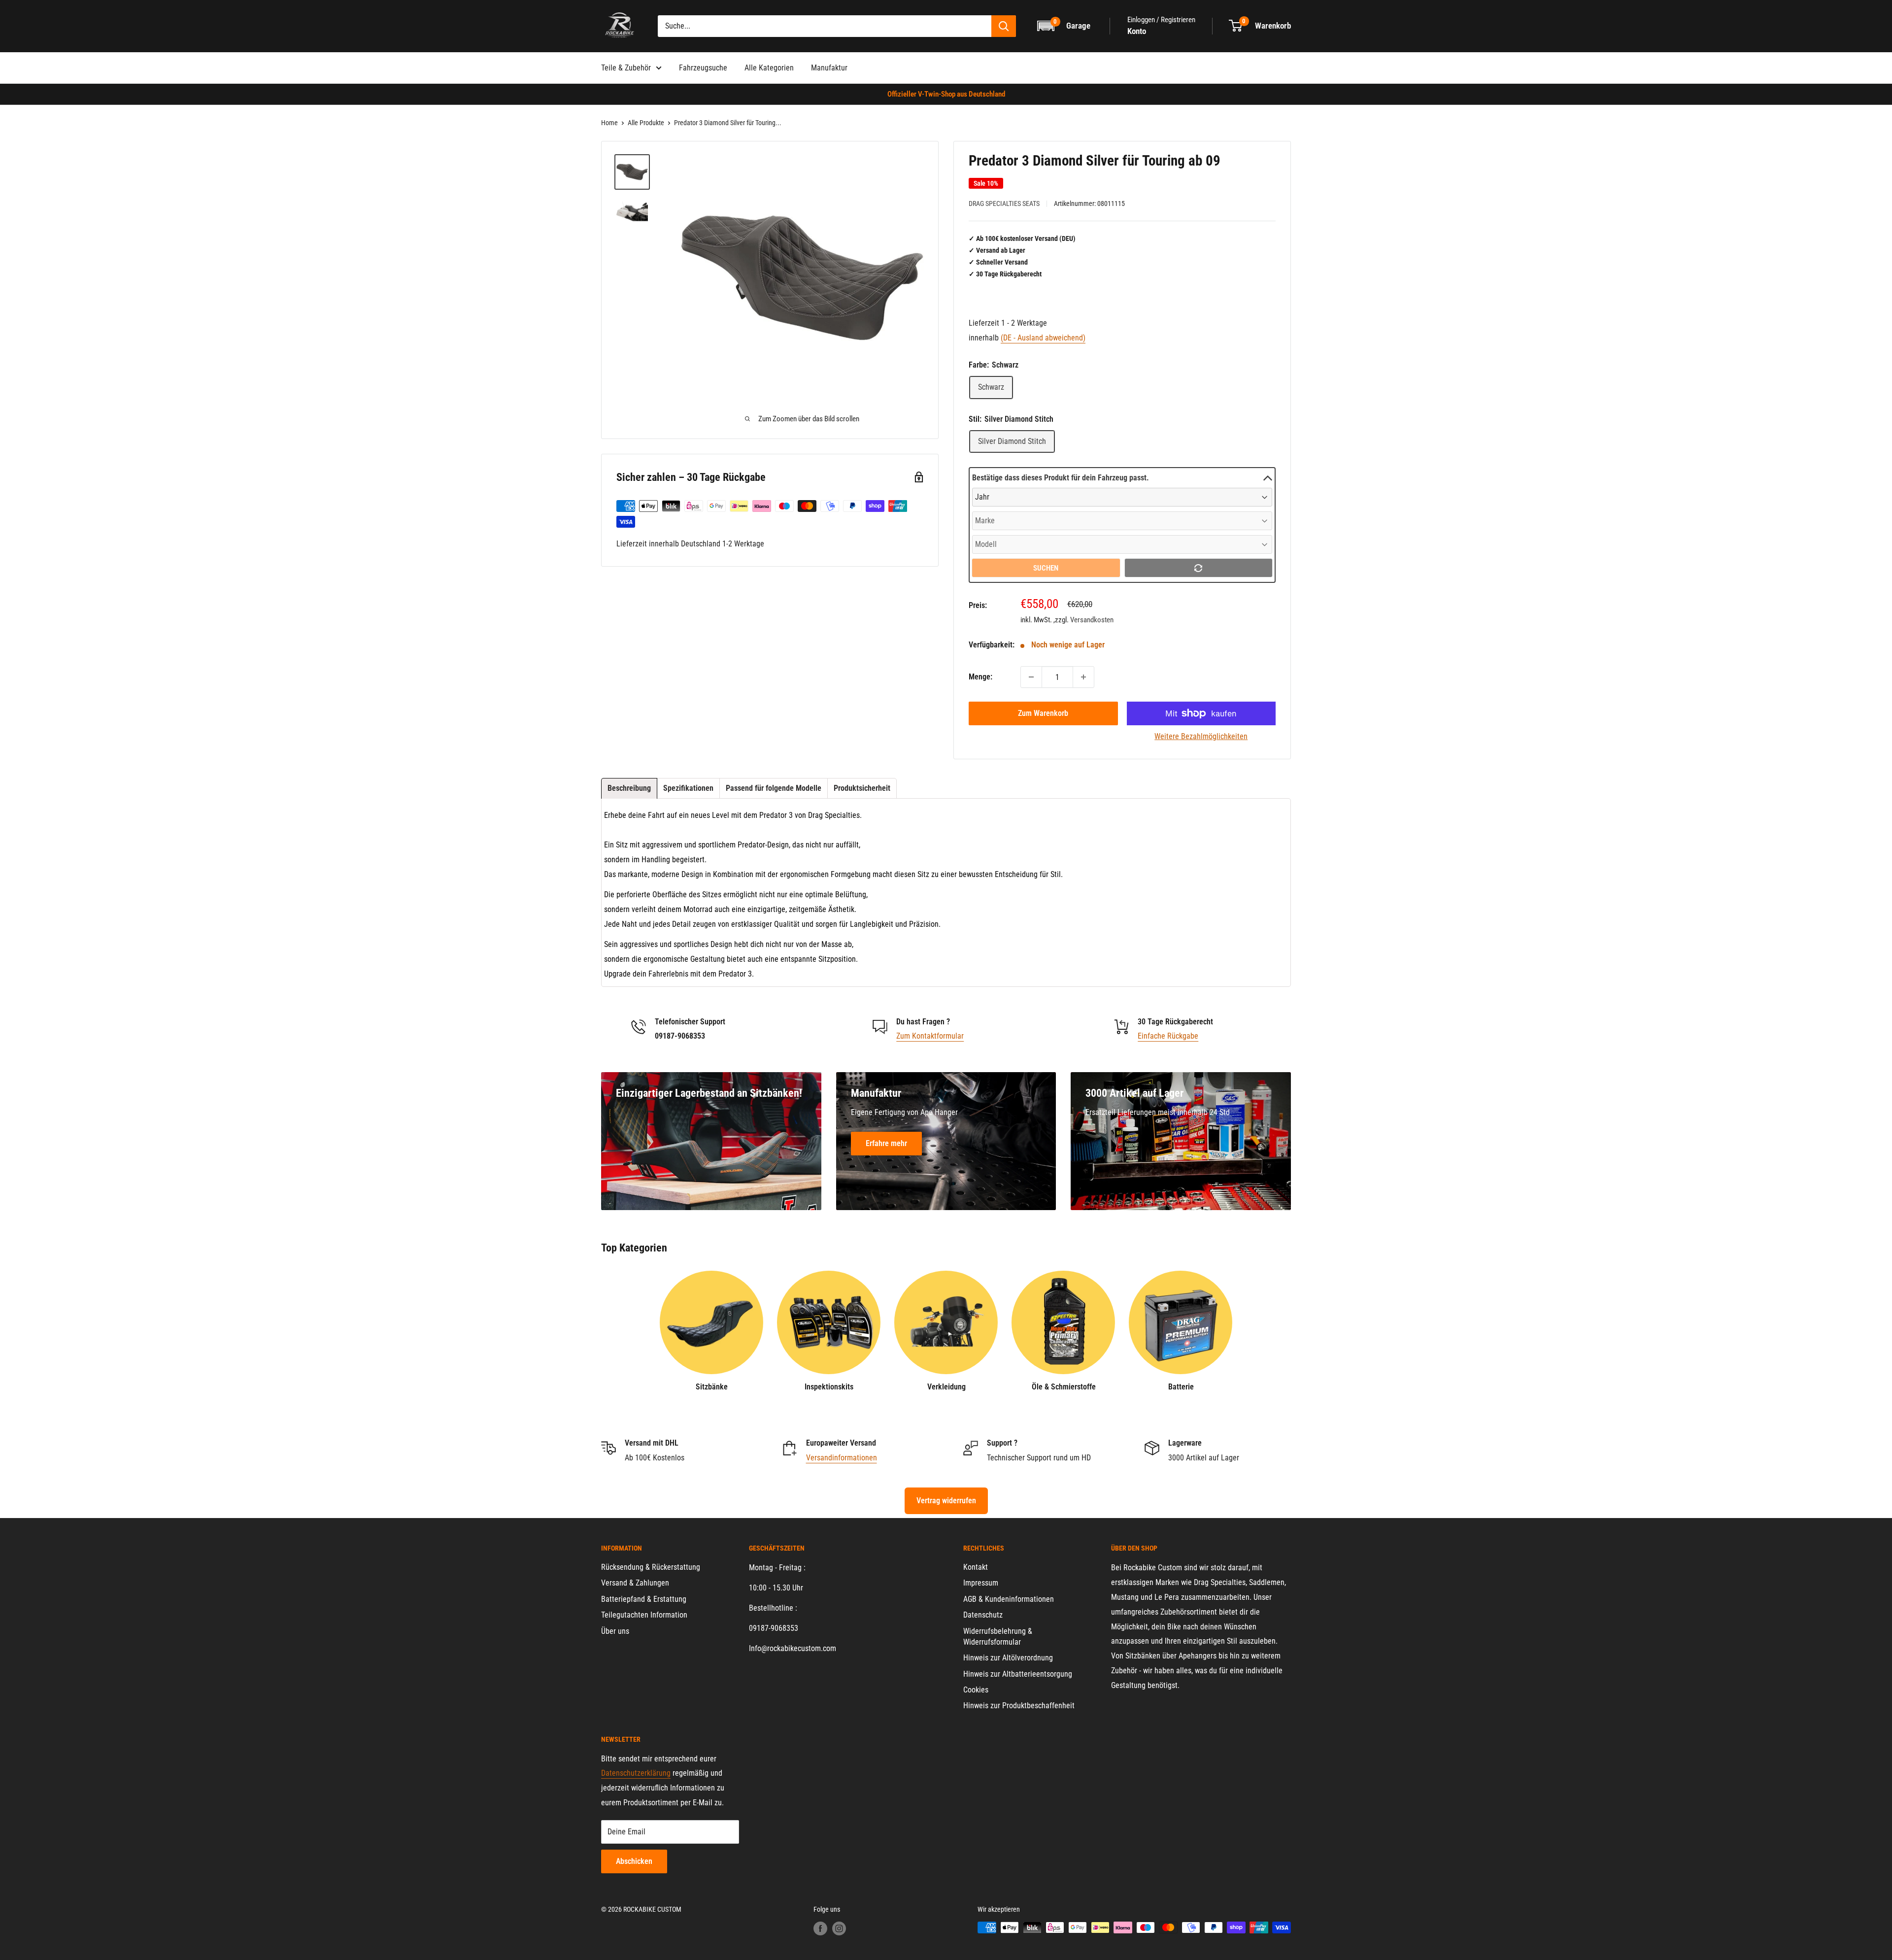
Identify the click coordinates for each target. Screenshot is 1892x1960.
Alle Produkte (646, 123)
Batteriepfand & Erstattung (644, 1599)
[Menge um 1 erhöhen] (1083, 677)
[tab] (629, 788)
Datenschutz (983, 1615)
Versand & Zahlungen (635, 1583)
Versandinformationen (842, 1458)
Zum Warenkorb (1043, 713)
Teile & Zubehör (626, 68)
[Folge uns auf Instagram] (839, 1928)
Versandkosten (1092, 620)
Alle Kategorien (769, 68)
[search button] (1004, 26)
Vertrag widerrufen (946, 1501)
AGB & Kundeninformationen (1009, 1599)
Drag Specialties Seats (1004, 203)
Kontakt (976, 1567)
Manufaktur (829, 68)
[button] (1064, 26)
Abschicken (634, 1861)
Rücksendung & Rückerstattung (651, 1567)
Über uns (615, 1631)
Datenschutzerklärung (636, 1773)
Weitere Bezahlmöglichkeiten (1201, 736)
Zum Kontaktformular (930, 1036)
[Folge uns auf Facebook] (820, 1928)
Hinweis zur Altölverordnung (1008, 1658)
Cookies (976, 1690)
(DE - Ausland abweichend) (1043, 338)
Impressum (981, 1583)
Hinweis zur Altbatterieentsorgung (1018, 1674)
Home (609, 123)
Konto (1137, 31)
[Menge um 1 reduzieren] (1031, 677)
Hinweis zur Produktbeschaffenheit (1019, 1706)
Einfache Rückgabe (1168, 1036)
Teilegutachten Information (644, 1615)
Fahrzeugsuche (703, 68)
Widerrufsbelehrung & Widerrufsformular (998, 1637)
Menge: (980, 677)
